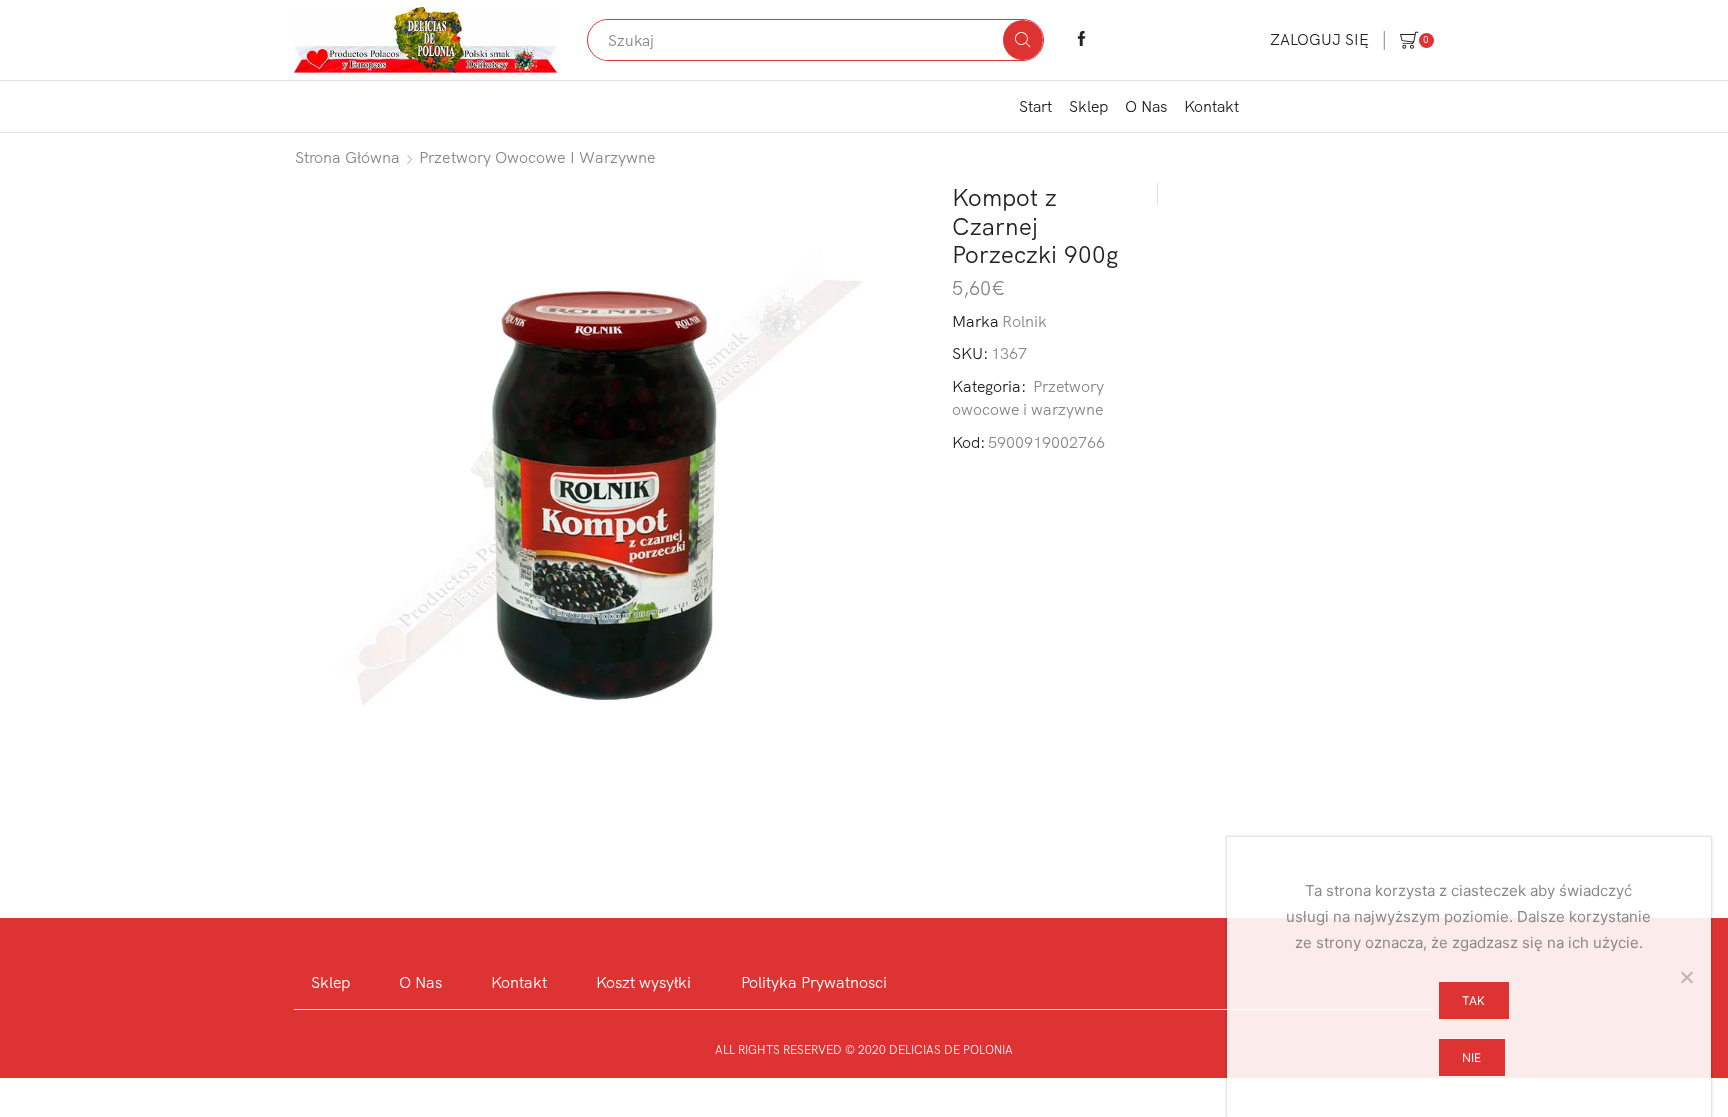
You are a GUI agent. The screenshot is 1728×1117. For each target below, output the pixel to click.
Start (1035, 106)
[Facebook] (1081, 40)
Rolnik (1024, 321)
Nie (1471, 1057)
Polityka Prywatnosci (814, 982)
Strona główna (347, 157)
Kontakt (1211, 106)
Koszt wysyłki (643, 982)
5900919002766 (1046, 442)
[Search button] (1023, 40)
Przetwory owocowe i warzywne (537, 157)
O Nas (1146, 106)
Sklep (1088, 106)
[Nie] (1686, 977)
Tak (1473, 1000)
